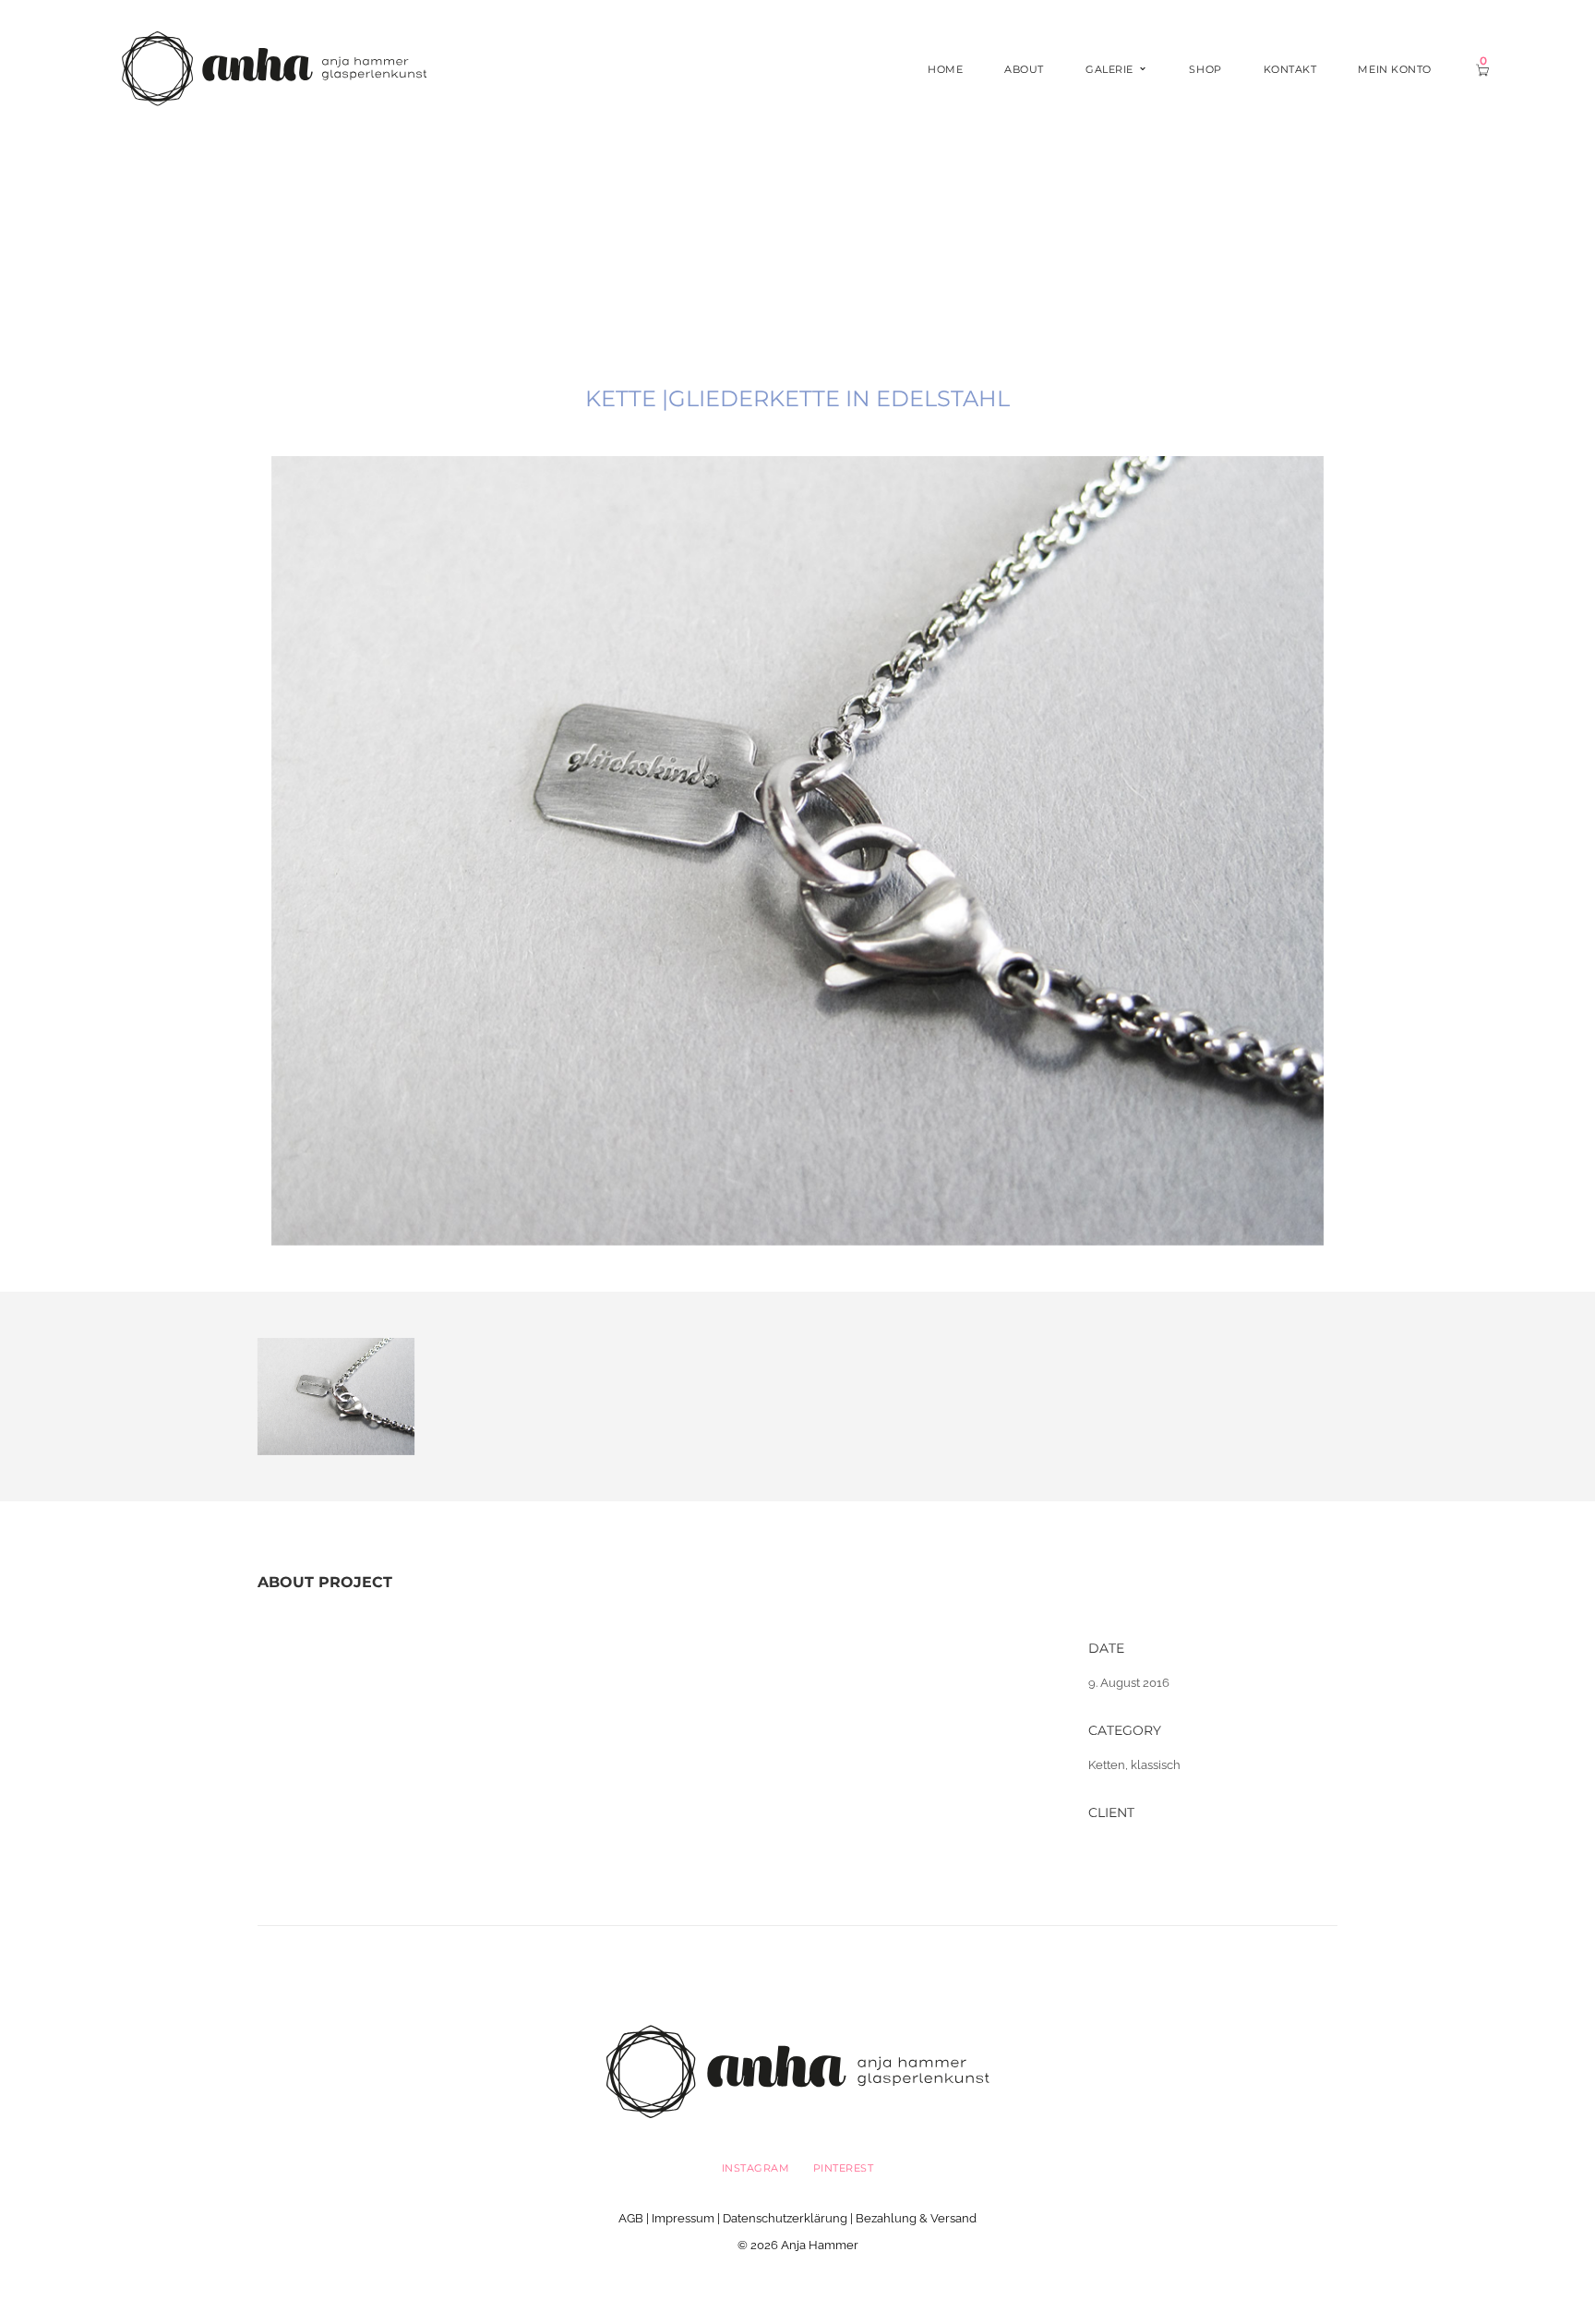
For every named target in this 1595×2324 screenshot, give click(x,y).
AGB (631, 2218)
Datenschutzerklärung (785, 2218)
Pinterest (844, 2168)
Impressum (683, 2218)
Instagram (756, 2168)
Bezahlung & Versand (916, 2218)
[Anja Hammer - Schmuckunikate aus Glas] (274, 68)
